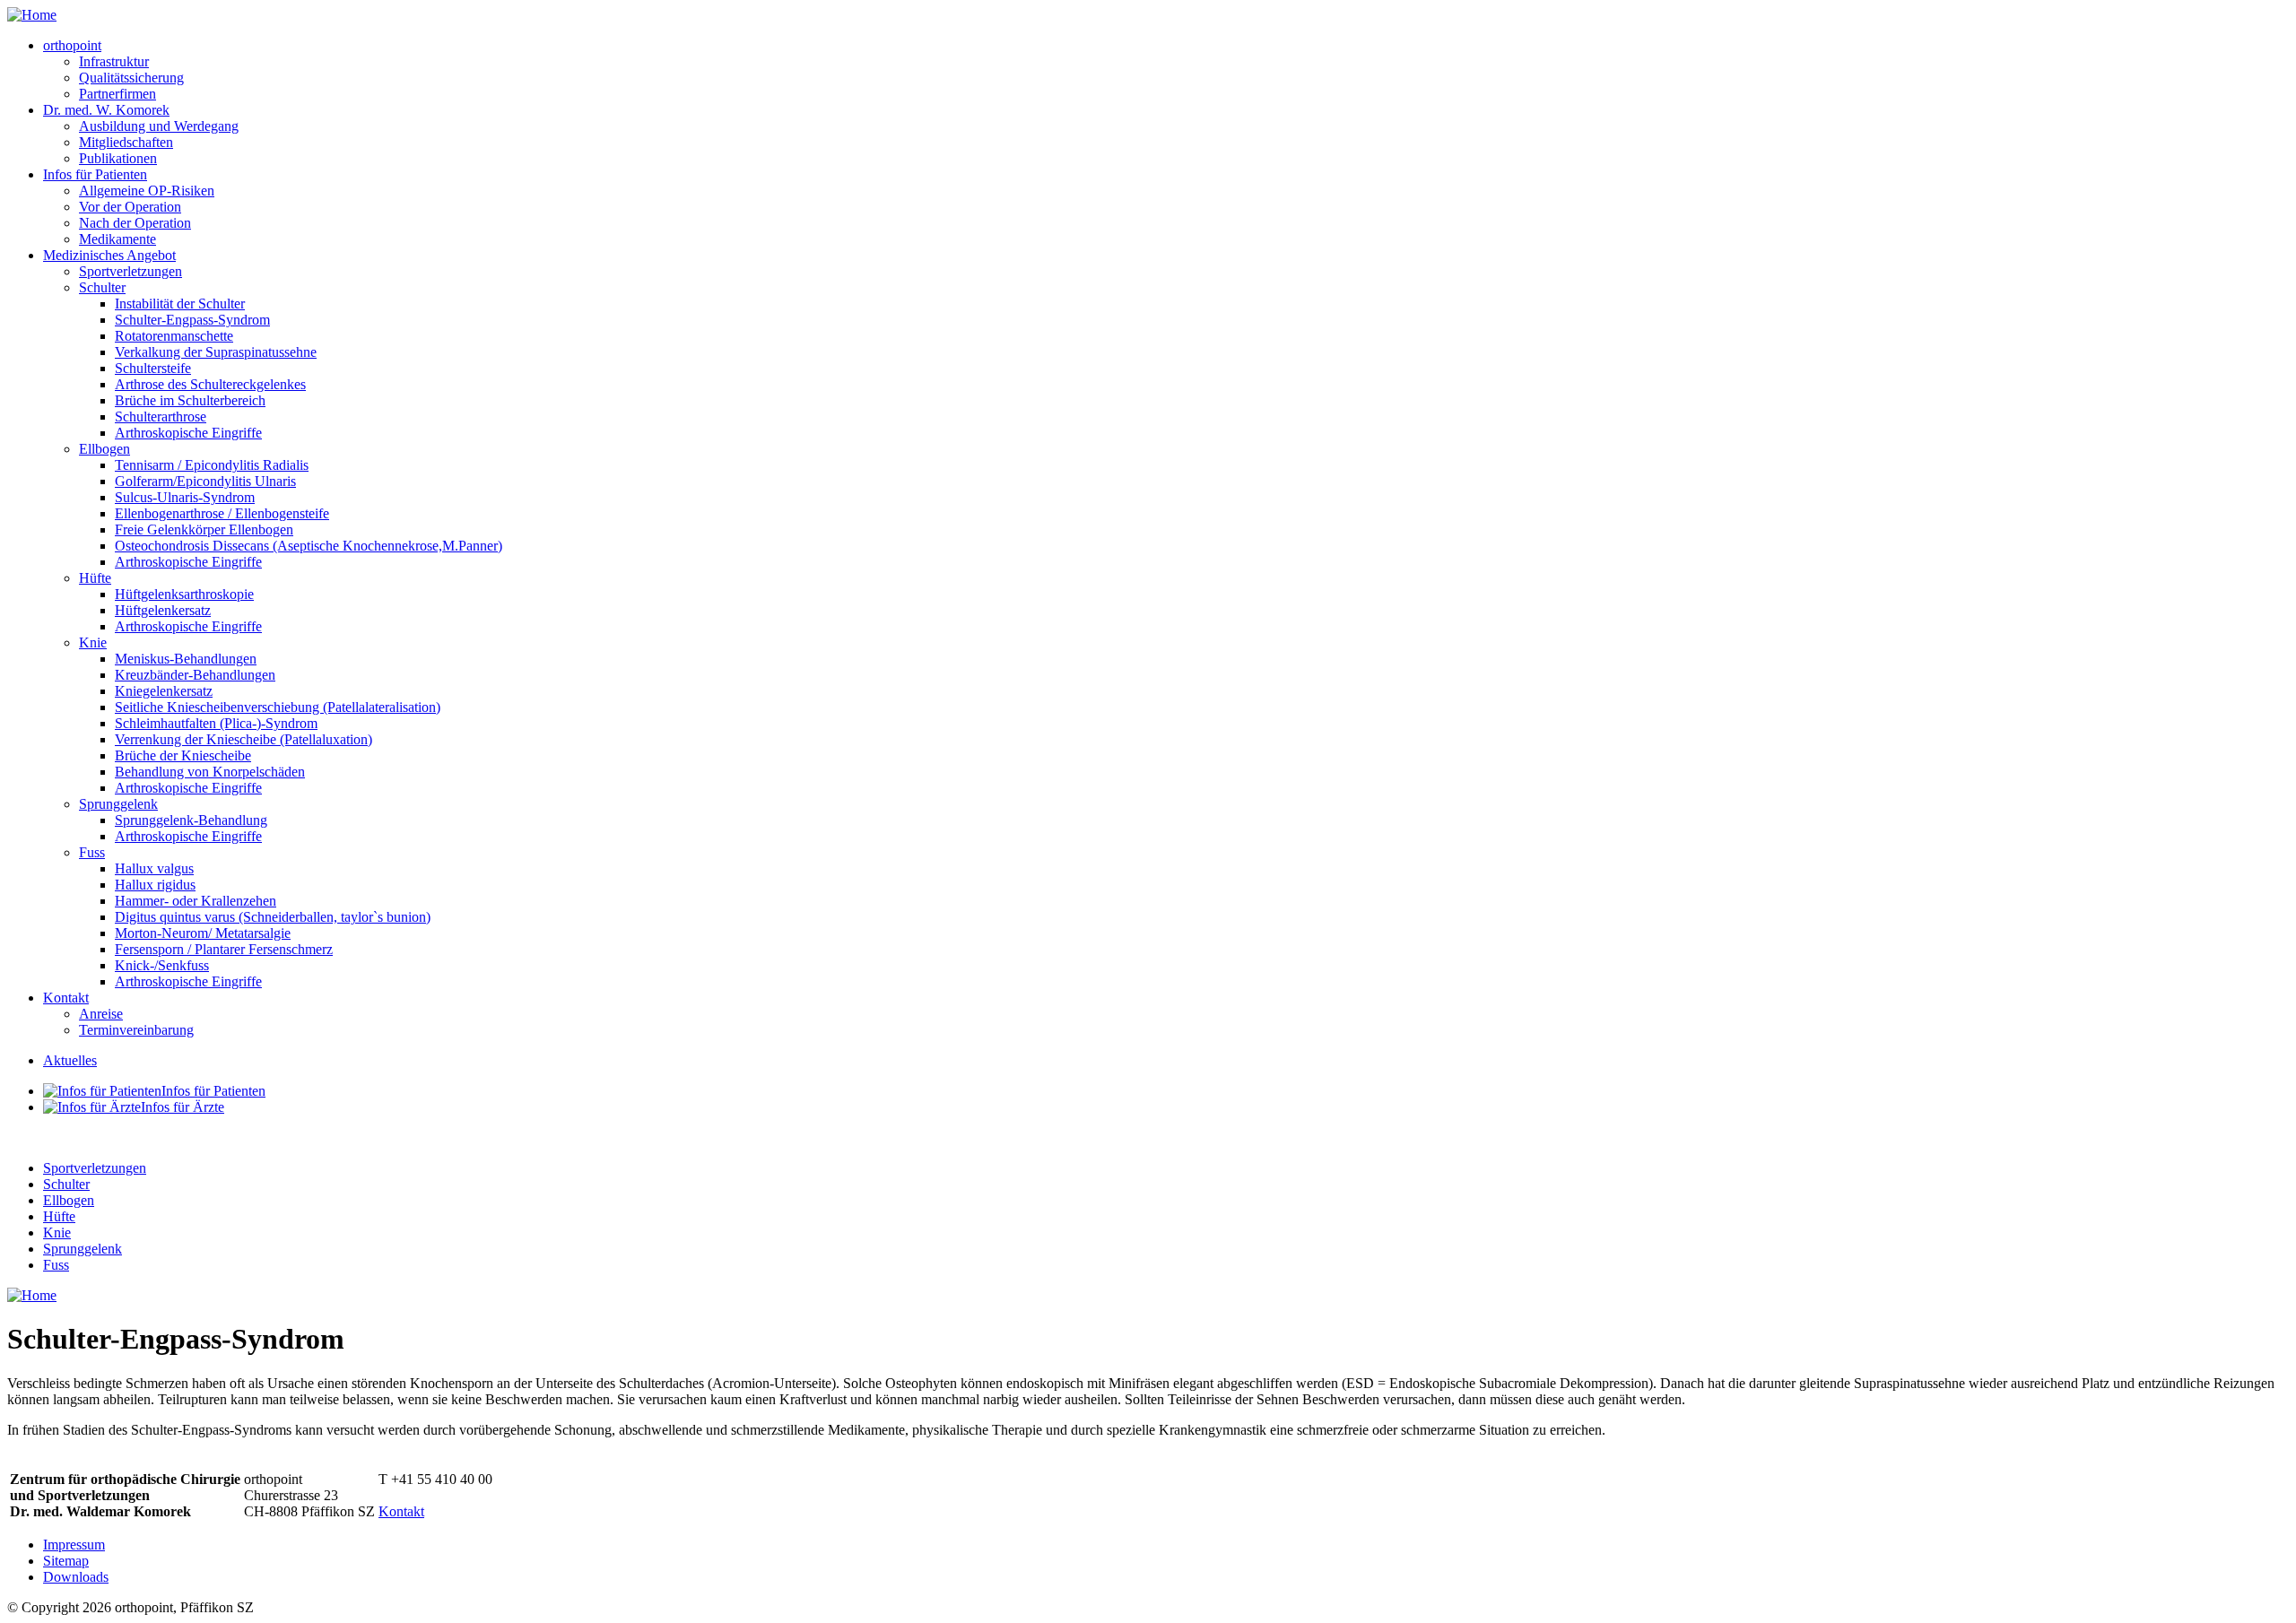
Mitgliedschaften (126, 142)
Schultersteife (153, 368)
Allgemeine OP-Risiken (147, 191)
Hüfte (95, 578)
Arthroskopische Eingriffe (188, 433)
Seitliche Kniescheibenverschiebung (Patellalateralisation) (278, 707)
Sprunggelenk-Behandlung (191, 820)
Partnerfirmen (117, 94)
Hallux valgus (154, 868)
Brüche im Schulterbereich (190, 400)
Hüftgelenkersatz (163, 610)
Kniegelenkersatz (164, 691)
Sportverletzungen (130, 271)
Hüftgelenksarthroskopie (184, 594)
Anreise (101, 1014)
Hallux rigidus (155, 885)
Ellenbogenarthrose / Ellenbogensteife (222, 513)
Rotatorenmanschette (174, 336)
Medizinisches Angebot (109, 255)
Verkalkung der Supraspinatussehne (216, 352)
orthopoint (72, 45)
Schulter (102, 287)
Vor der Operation (130, 207)
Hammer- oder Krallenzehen (196, 901)
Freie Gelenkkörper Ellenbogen (204, 529)
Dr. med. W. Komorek (106, 110)
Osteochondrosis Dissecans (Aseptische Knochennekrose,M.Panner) (309, 546)
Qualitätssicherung (131, 78)
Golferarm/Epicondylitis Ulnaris (205, 481)
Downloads (76, 1577)
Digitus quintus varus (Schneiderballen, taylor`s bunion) (273, 917)
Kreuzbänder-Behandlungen (195, 675)
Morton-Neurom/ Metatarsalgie (203, 933)
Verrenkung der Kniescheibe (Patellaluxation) (244, 739)
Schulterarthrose (161, 417)
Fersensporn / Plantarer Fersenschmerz (224, 949)
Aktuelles (70, 1060)
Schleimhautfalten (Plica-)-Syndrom (216, 723)
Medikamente (117, 239)
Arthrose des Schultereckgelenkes (210, 384)
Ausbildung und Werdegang (159, 126)
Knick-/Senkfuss (162, 965)
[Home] (32, 15)
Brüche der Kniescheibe (183, 755)
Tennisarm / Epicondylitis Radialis (212, 465)
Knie (93, 642)
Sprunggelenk (118, 804)
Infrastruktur (114, 61)
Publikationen (118, 158)
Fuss (92, 852)
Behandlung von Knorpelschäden (210, 772)
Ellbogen (104, 449)
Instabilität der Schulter (180, 304)
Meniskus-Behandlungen (186, 659)
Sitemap (66, 1561)
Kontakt (66, 998)
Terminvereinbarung (136, 1030)
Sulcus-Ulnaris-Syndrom (185, 497)
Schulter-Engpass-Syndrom (192, 320)
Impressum (74, 1545)
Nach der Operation (135, 223)
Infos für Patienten (95, 174)
